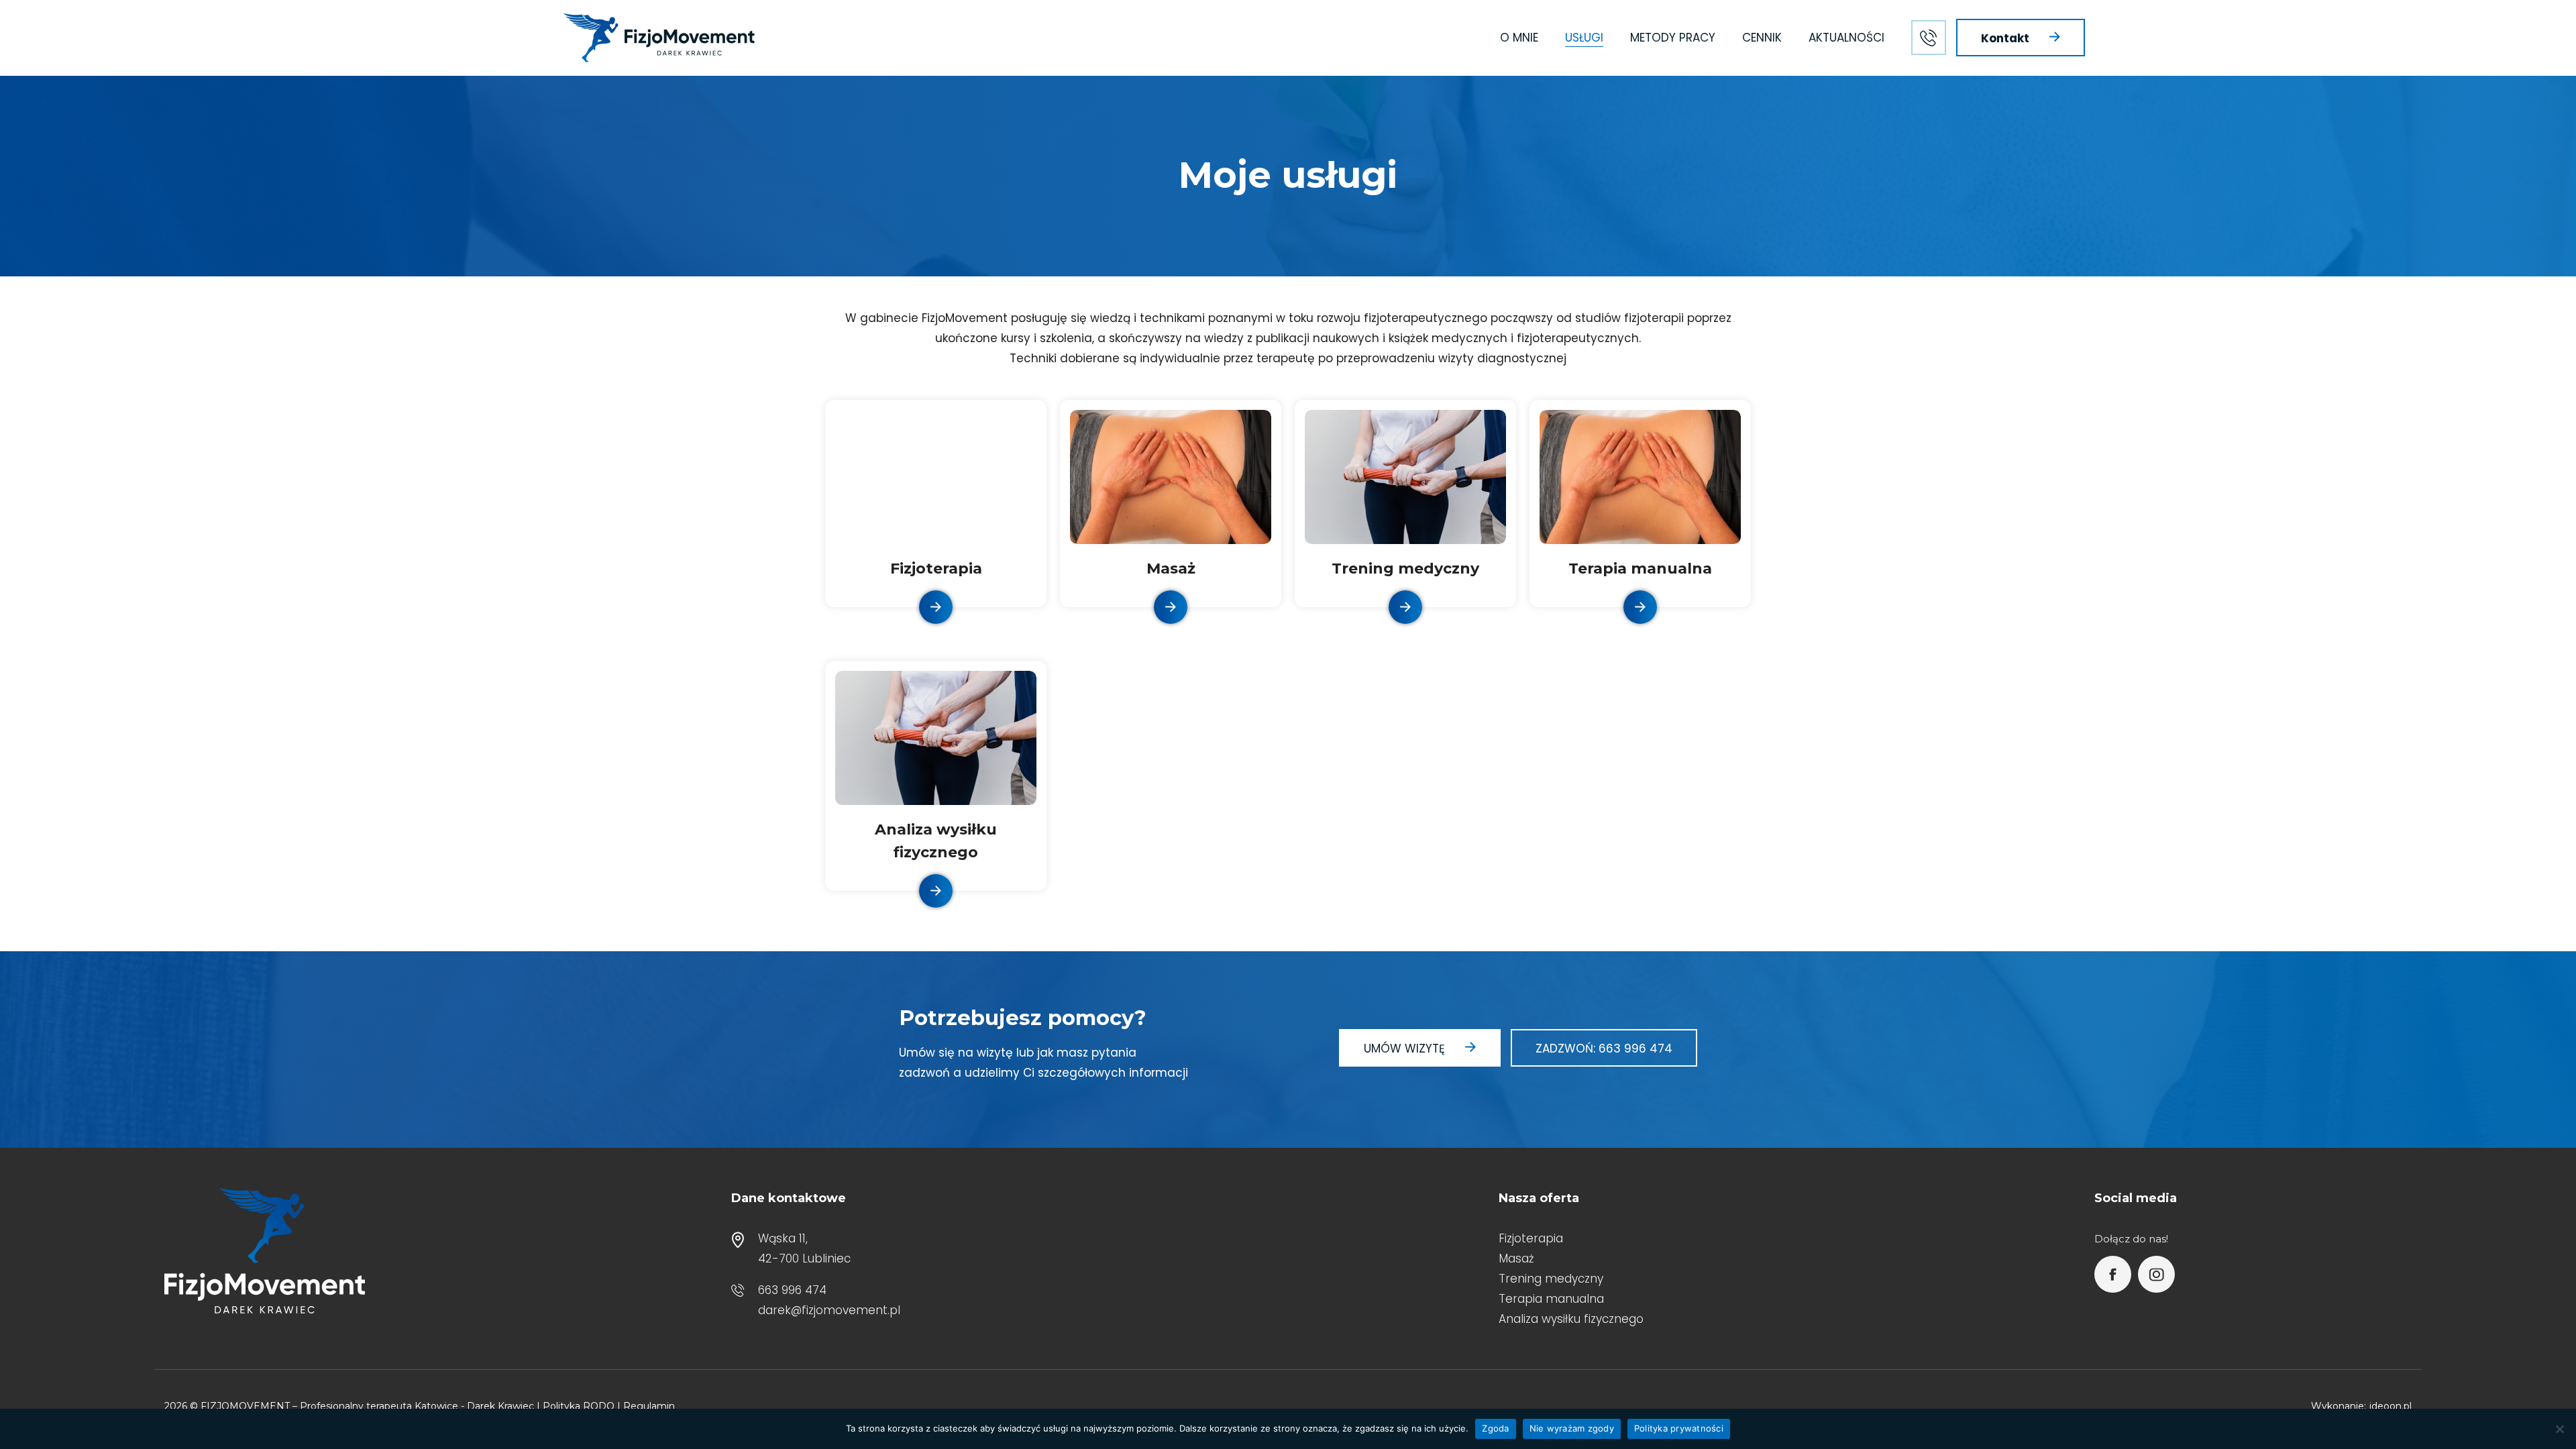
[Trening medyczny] (1405, 476)
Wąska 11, (783, 1238)
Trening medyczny (1405, 569)
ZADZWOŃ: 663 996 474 (1604, 1049)
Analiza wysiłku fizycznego (1571, 1319)
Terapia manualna (1640, 569)
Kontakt (2005, 38)
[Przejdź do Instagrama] (2156, 1274)
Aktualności (1846, 38)
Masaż (1171, 569)
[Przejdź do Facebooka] (2113, 1274)
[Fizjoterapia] (936, 607)
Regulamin (649, 1406)
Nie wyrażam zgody (1572, 1428)
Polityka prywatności (1679, 1428)
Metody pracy (1673, 38)
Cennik (1762, 38)
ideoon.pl (2391, 1406)
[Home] (659, 38)
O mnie (1519, 38)
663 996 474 (792, 1290)
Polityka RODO (579, 1406)
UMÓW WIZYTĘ (1404, 1049)
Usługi (1584, 38)
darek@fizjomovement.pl (829, 1310)
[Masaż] (1171, 476)
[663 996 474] (1929, 38)
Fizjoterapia (936, 569)
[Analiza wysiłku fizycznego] (936, 737)
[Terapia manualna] (1640, 476)
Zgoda (1495, 1428)
